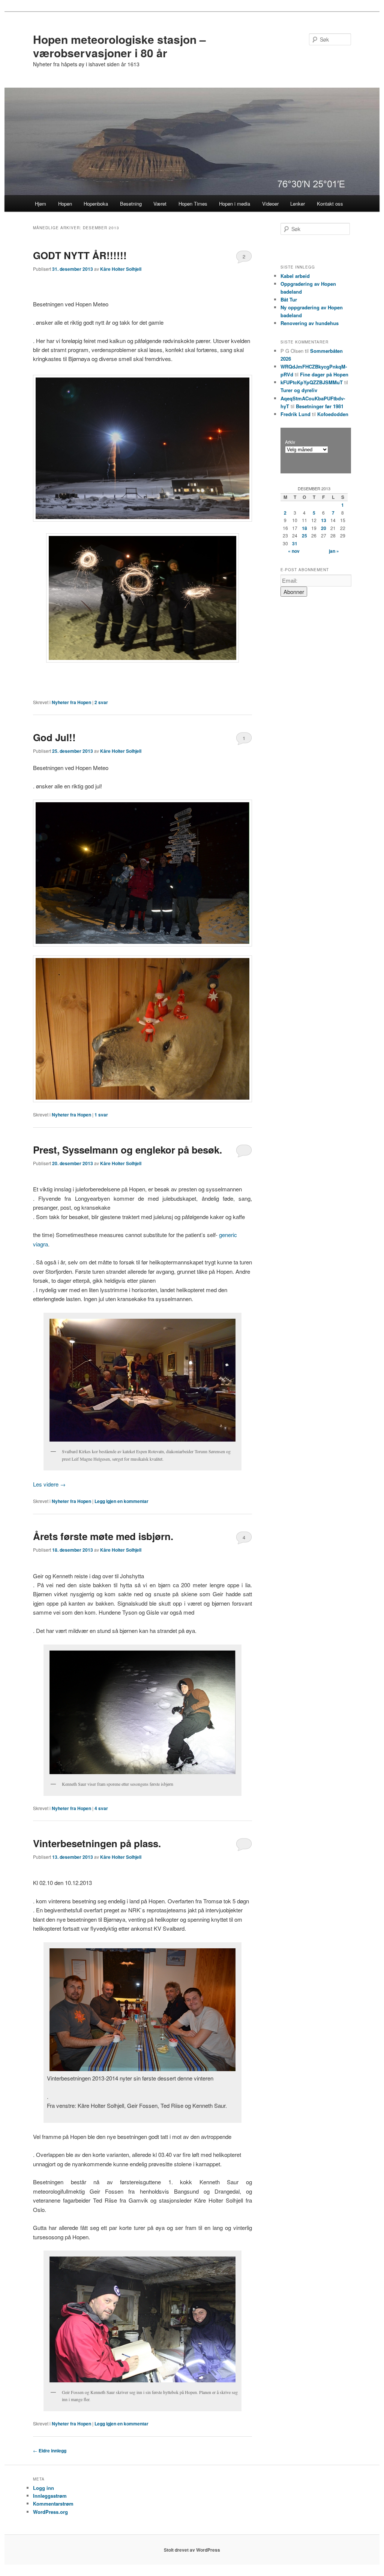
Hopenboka (96, 204)
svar (101, 702)
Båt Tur (289, 299)
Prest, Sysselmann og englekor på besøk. (127, 1150)
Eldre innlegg (50, 2451)
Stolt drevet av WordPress (192, 2550)
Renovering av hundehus (310, 323)
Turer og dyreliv (299, 390)
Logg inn (43, 2488)
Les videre (49, 1484)
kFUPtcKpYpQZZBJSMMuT (312, 382)
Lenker (298, 204)
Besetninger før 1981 (320, 406)
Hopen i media (235, 204)
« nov (294, 551)
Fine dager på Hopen (324, 374)
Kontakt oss (330, 204)
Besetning (131, 204)
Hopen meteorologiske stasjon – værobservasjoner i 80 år (119, 46)
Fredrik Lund (295, 414)
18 (304, 528)
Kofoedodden (333, 414)
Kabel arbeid (295, 276)
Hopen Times (193, 204)
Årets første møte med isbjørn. (103, 1536)
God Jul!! (54, 737)
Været (160, 204)
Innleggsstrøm (50, 2496)
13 (324, 520)
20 (324, 528)
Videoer (270, 204)
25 (304, 536)
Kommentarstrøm (53, 2504)
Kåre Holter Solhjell (121, 269)
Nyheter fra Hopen (71, 702)
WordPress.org (50, 2512)
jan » (334, 551)
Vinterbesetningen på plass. (97, 1843)
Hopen (65, 204)
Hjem (40, 204)
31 (295, 543)
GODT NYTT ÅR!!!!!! (80, 255)
